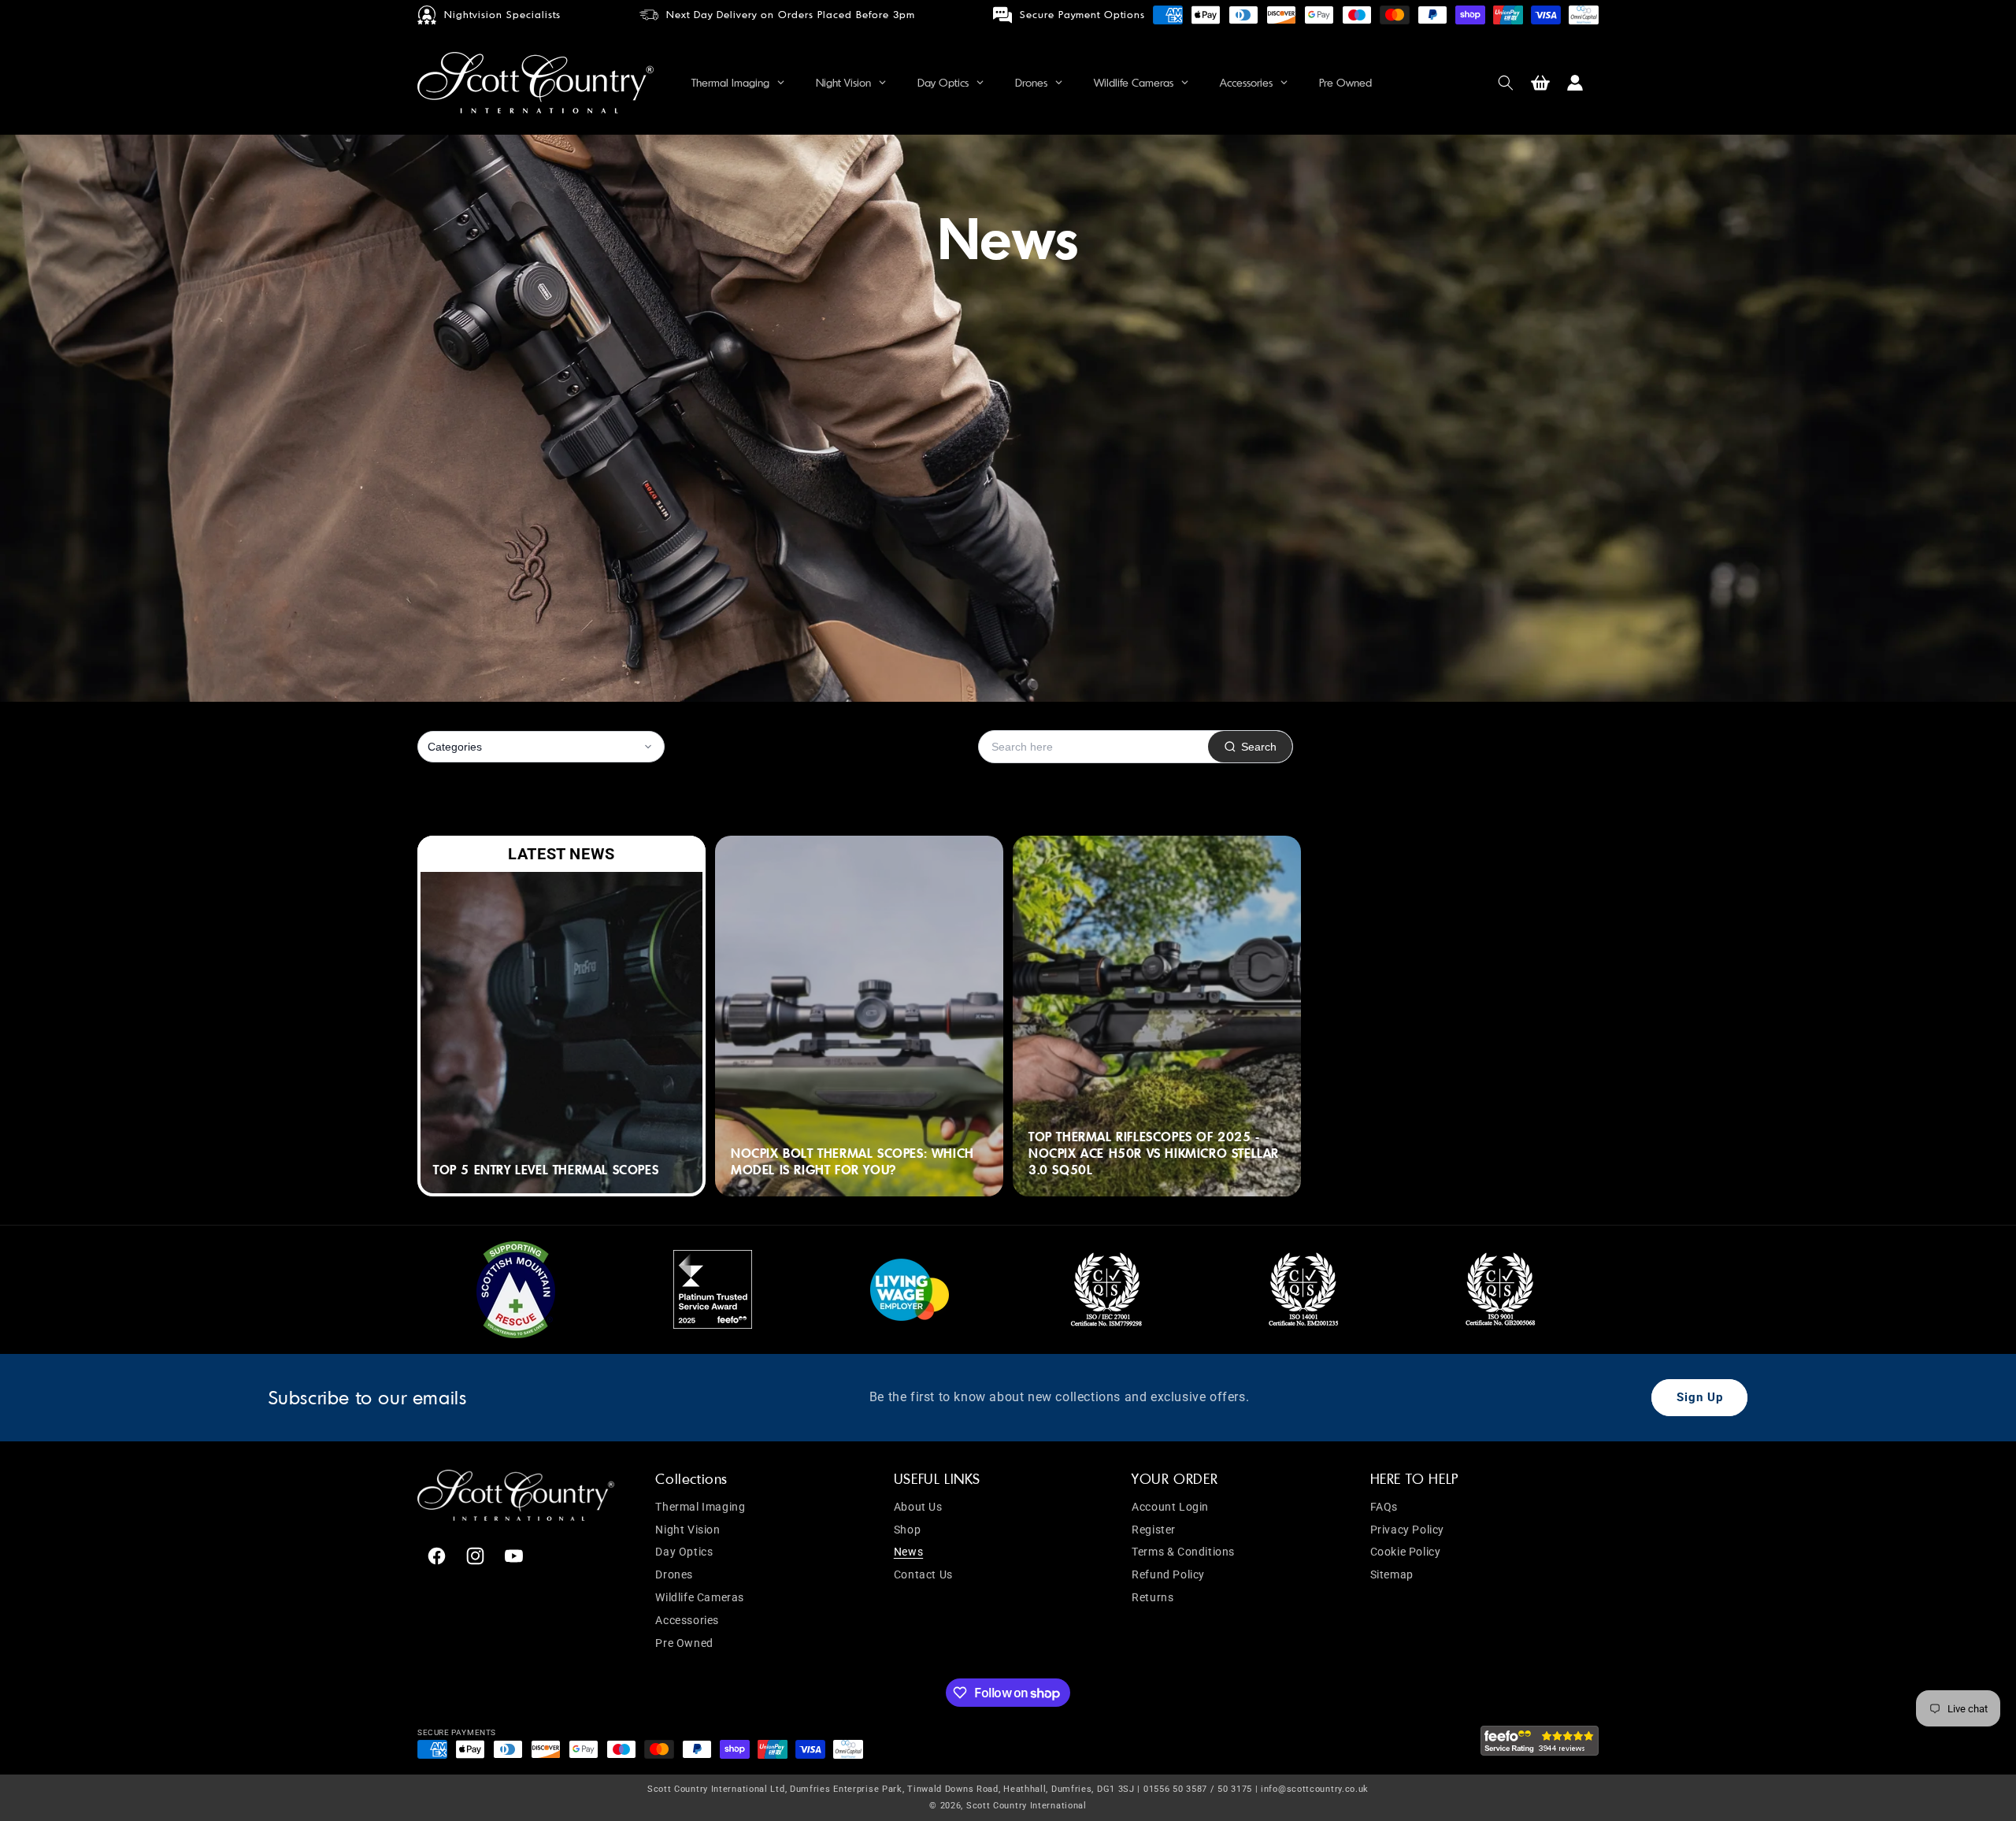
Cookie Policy (1406, 1552)
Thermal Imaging (700, 1507)
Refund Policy (1168, 1574)
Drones (674, 1574)
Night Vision (687, 1530)
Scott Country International (1027, 1805)
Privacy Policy (1407, 1530)
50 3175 (1235, 1789)
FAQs (1384, 1507)
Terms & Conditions (1183, 1552)
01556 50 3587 (1175, 1789)
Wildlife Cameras (700, 1597)
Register (1154, 1530)
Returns (1153, 1597)
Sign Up (1700, 1397)
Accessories (687, 1620)
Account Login (1170, 1507)
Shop (907, 1530)
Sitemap (1392, 1574)
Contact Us (923, 1574)
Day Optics (684, 1552)
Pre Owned (684, 1643)
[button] (1506, 83)
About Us (918, 1507)
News (908, 1552)
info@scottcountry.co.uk (1315, 1789)
